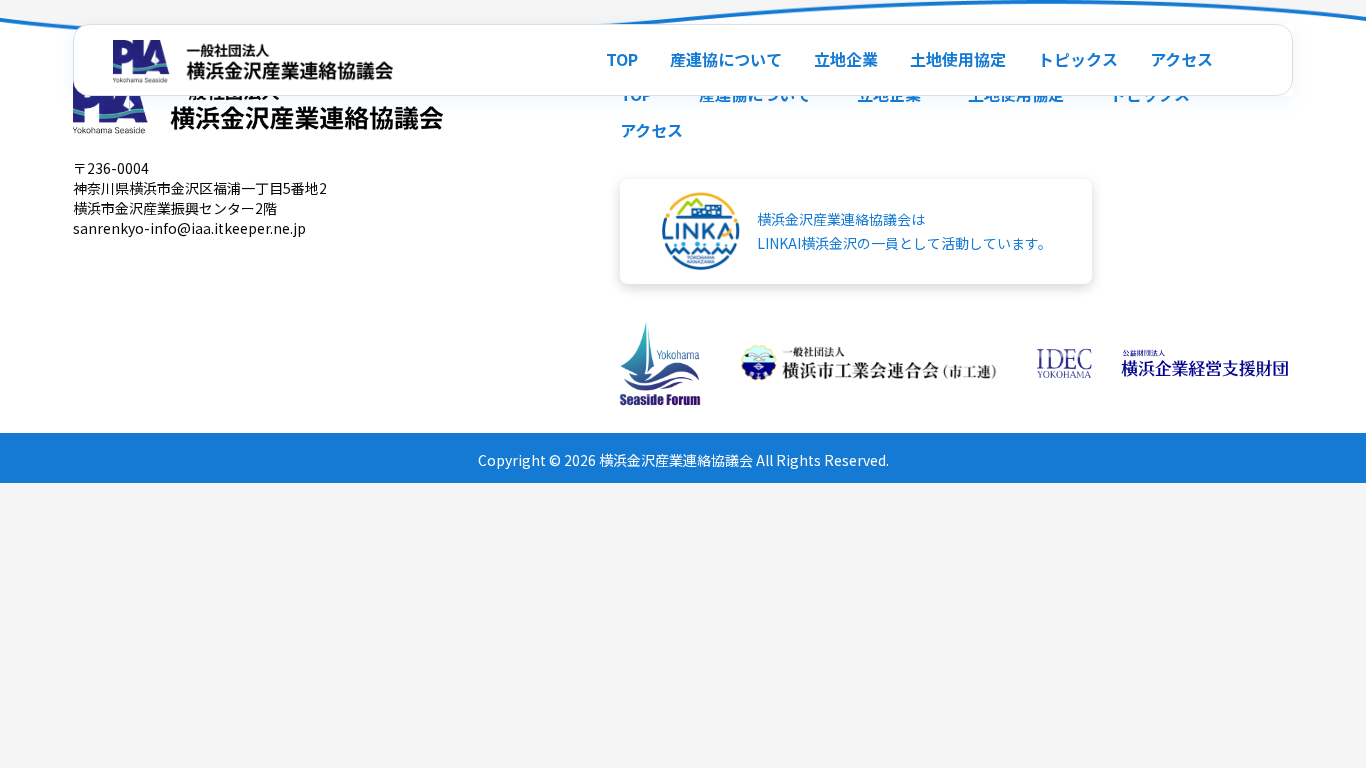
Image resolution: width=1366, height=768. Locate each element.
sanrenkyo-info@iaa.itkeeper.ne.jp (189, 228)
